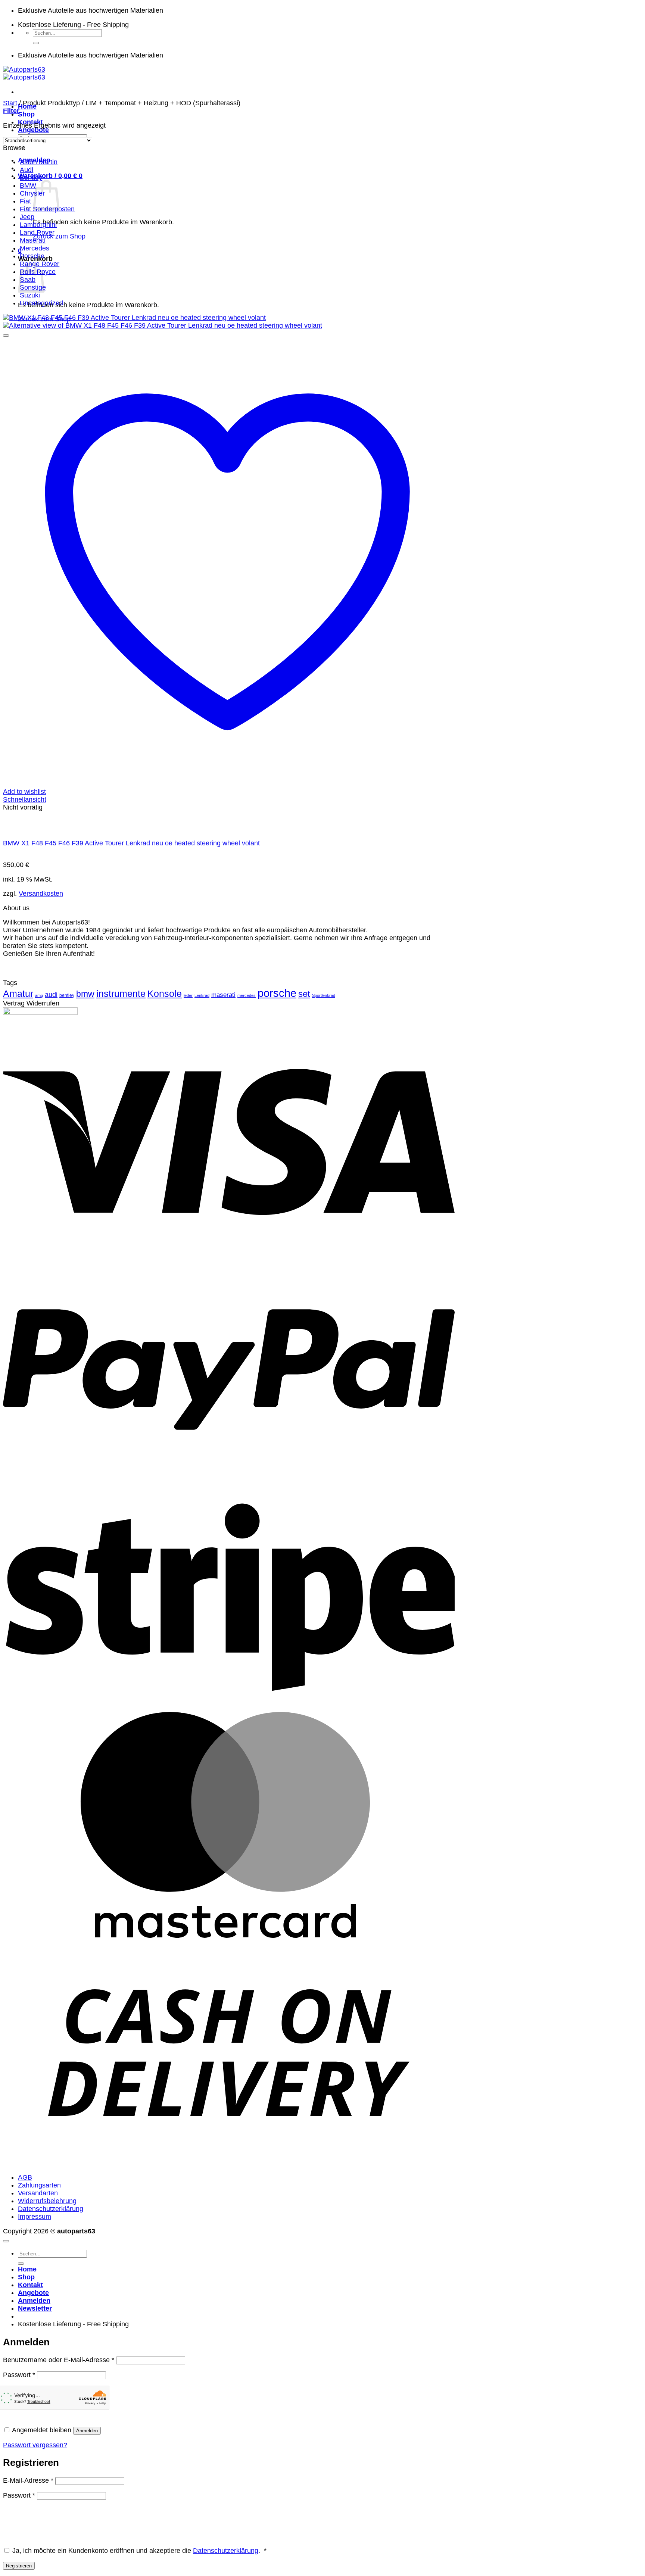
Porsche (32, 256)
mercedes (247, 995)
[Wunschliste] (6, 336)
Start (10, 103)
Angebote (33, 130)
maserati (223, 995)
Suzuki (30, 295)
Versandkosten (41, 894)
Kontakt (30, 2285)
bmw (85, 994)
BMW (28, 185)
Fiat (25, 201)
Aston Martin (39, 162)
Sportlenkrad (324, 995)
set (304, 994)
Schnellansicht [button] (25, 799)
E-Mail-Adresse (28, 2480)
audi (51, 995)
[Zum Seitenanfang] (6, 2241)
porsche (277, 993)
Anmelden (87, 2431)
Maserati (33, 240)
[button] (50, 176)
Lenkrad (202, 995)
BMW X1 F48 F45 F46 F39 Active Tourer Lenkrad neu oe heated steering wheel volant (131, 843)
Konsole (165, 994)
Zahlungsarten (39, 2185)
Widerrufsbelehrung (47, 2201)
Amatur (18, 994)
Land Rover (37, 233)
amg (39, 995)
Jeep (27, 217)
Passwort (19, 2375)
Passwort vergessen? (35, 2445)
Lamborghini (38, 225)
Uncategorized (41, 303)
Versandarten (38, 2193)
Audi (27, 170)
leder (188, 995)
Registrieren (19, 2566)
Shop (26, 114)
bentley (67, 995)
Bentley (31, 178)
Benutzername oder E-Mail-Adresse (59, 2360)
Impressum (35, 2217)
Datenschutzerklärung (51, 2209)
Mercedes (35, 248)
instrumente (121, 994)
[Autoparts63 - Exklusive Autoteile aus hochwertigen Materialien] (24, 73)
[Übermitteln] (36, 43)
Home (27, 2269)
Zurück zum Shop (59, 236)
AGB (25, 2177)
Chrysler (32, 193)
